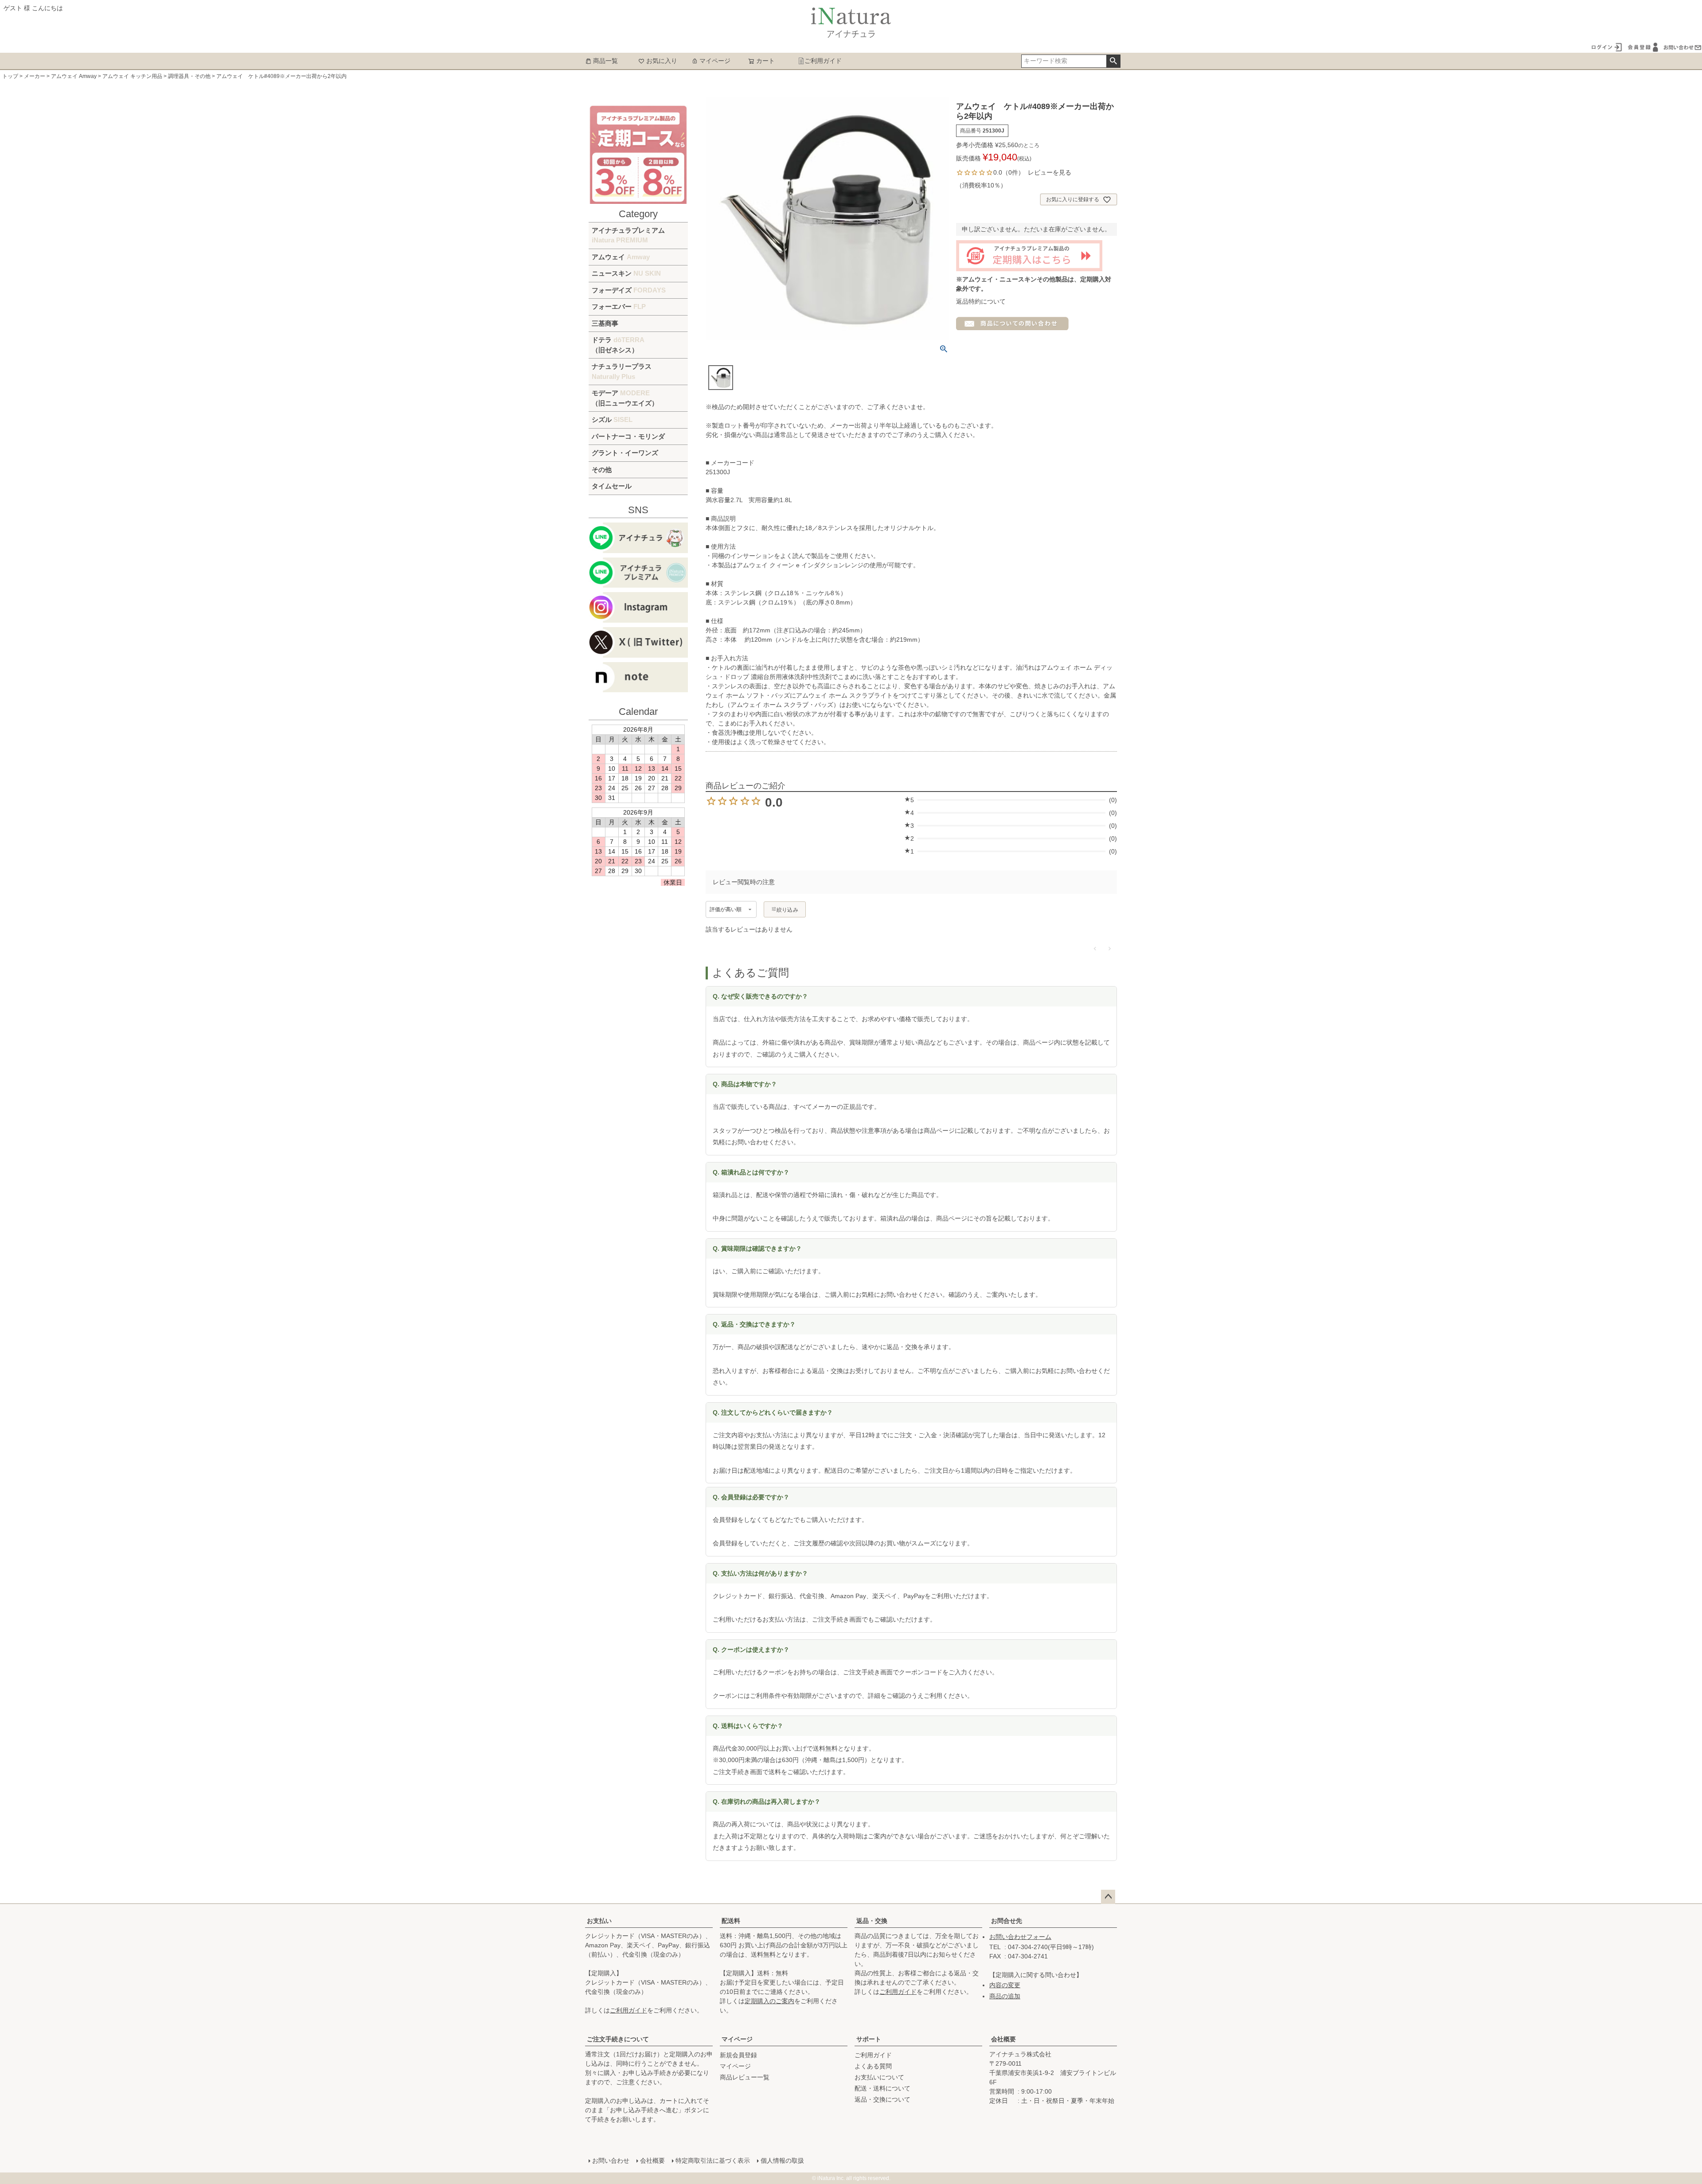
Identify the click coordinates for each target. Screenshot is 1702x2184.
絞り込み (787, 910)
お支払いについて (879, 2077)
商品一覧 (605, 61)
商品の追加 (1005, 1996)
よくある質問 (873, 2066)
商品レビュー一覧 (745, 2077)
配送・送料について (882, 2088)
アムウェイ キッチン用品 (132, 76)
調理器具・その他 (189, 76)
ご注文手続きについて (618, 2039)
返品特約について (981, 301)
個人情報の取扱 (782, 2161)
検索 (1113, 61)
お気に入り (662, 61)
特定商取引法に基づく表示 (713, 2161)
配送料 (731, 1921)
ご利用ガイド (823, 61)
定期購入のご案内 (769, 2001)
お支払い (599, 1921)
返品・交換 (872, 1921)
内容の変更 (1005, 1985)
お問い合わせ (611, 2161)
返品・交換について (882, 2099)
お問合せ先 (1007, 1921)
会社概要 (1003, 2039)
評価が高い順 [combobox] (726, 909)
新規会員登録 (738, 2055)
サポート (869, 2039)
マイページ (715, 61)
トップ (10, 76)
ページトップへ (1108, 1897)
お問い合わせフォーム (1020, 1937)
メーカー (35, 76)
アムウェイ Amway (74, 76)
